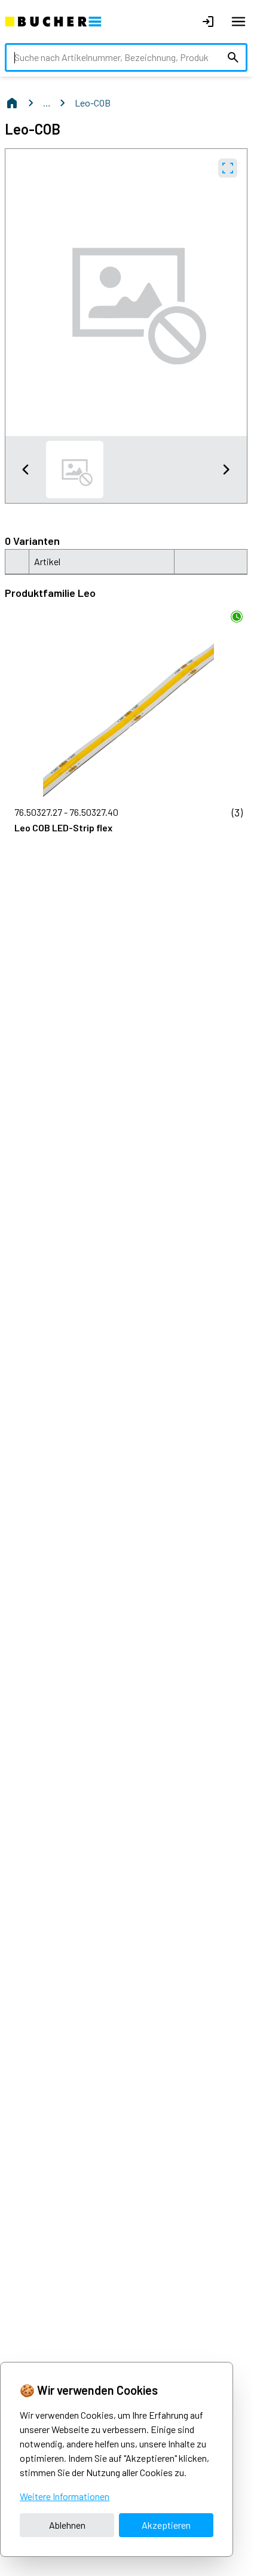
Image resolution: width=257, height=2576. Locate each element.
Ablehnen (67, 2525)
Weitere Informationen (65, 2496)
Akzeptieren (166, 2525)
